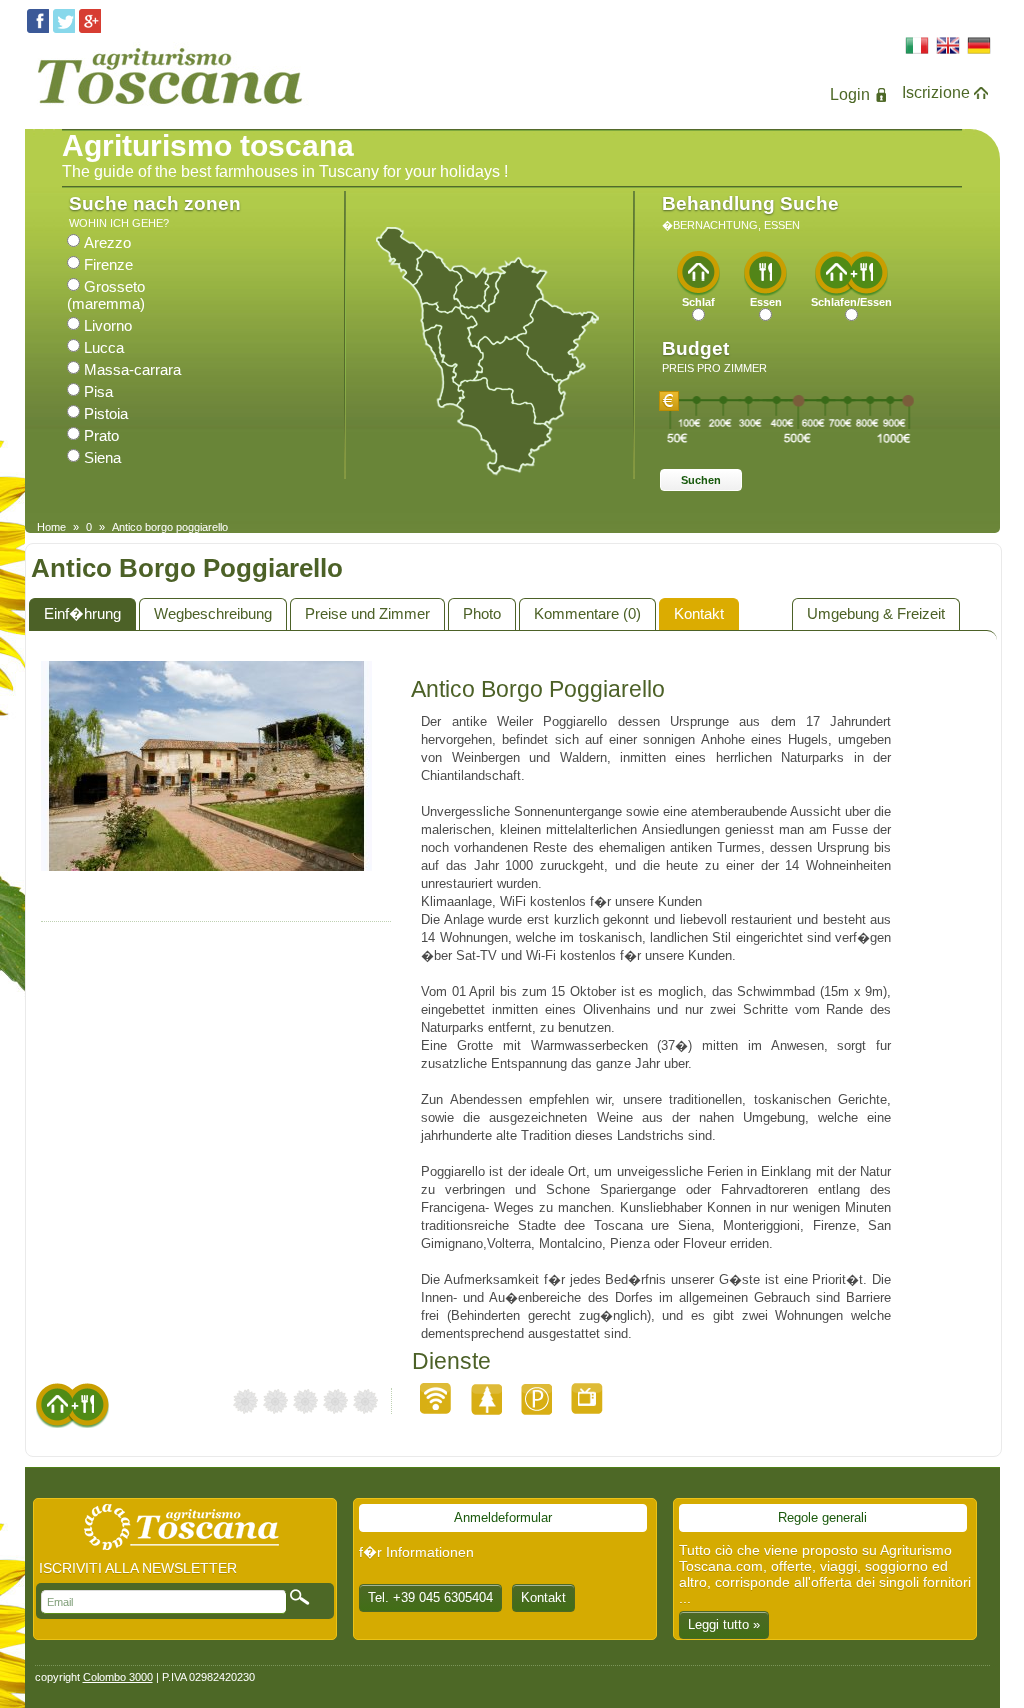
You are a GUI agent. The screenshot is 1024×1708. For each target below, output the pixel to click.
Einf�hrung (82, 614)
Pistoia (106, 413)
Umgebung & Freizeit (876, 614)
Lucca (104, 347)
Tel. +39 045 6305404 (430, 1597)
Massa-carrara (132, 369)
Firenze (108, 264)
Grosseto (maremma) (106, 295)
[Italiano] (917, 47)
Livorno (108, 325)
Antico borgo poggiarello (170, 527)
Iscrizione (936, 92)
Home (51, 527)
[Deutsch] (979, 47)
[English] (948, 47)
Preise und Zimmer (367, 614)
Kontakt (699, 614)
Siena (102, 457)
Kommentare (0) (587, 614)
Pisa (98, 391)
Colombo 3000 (118, 1677)
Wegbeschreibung (213, 614)
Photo (482, 614)
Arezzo (107, 242)
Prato (101, 435)
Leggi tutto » (724, 1624)
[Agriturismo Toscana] (169, 108)
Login (850, 94)
